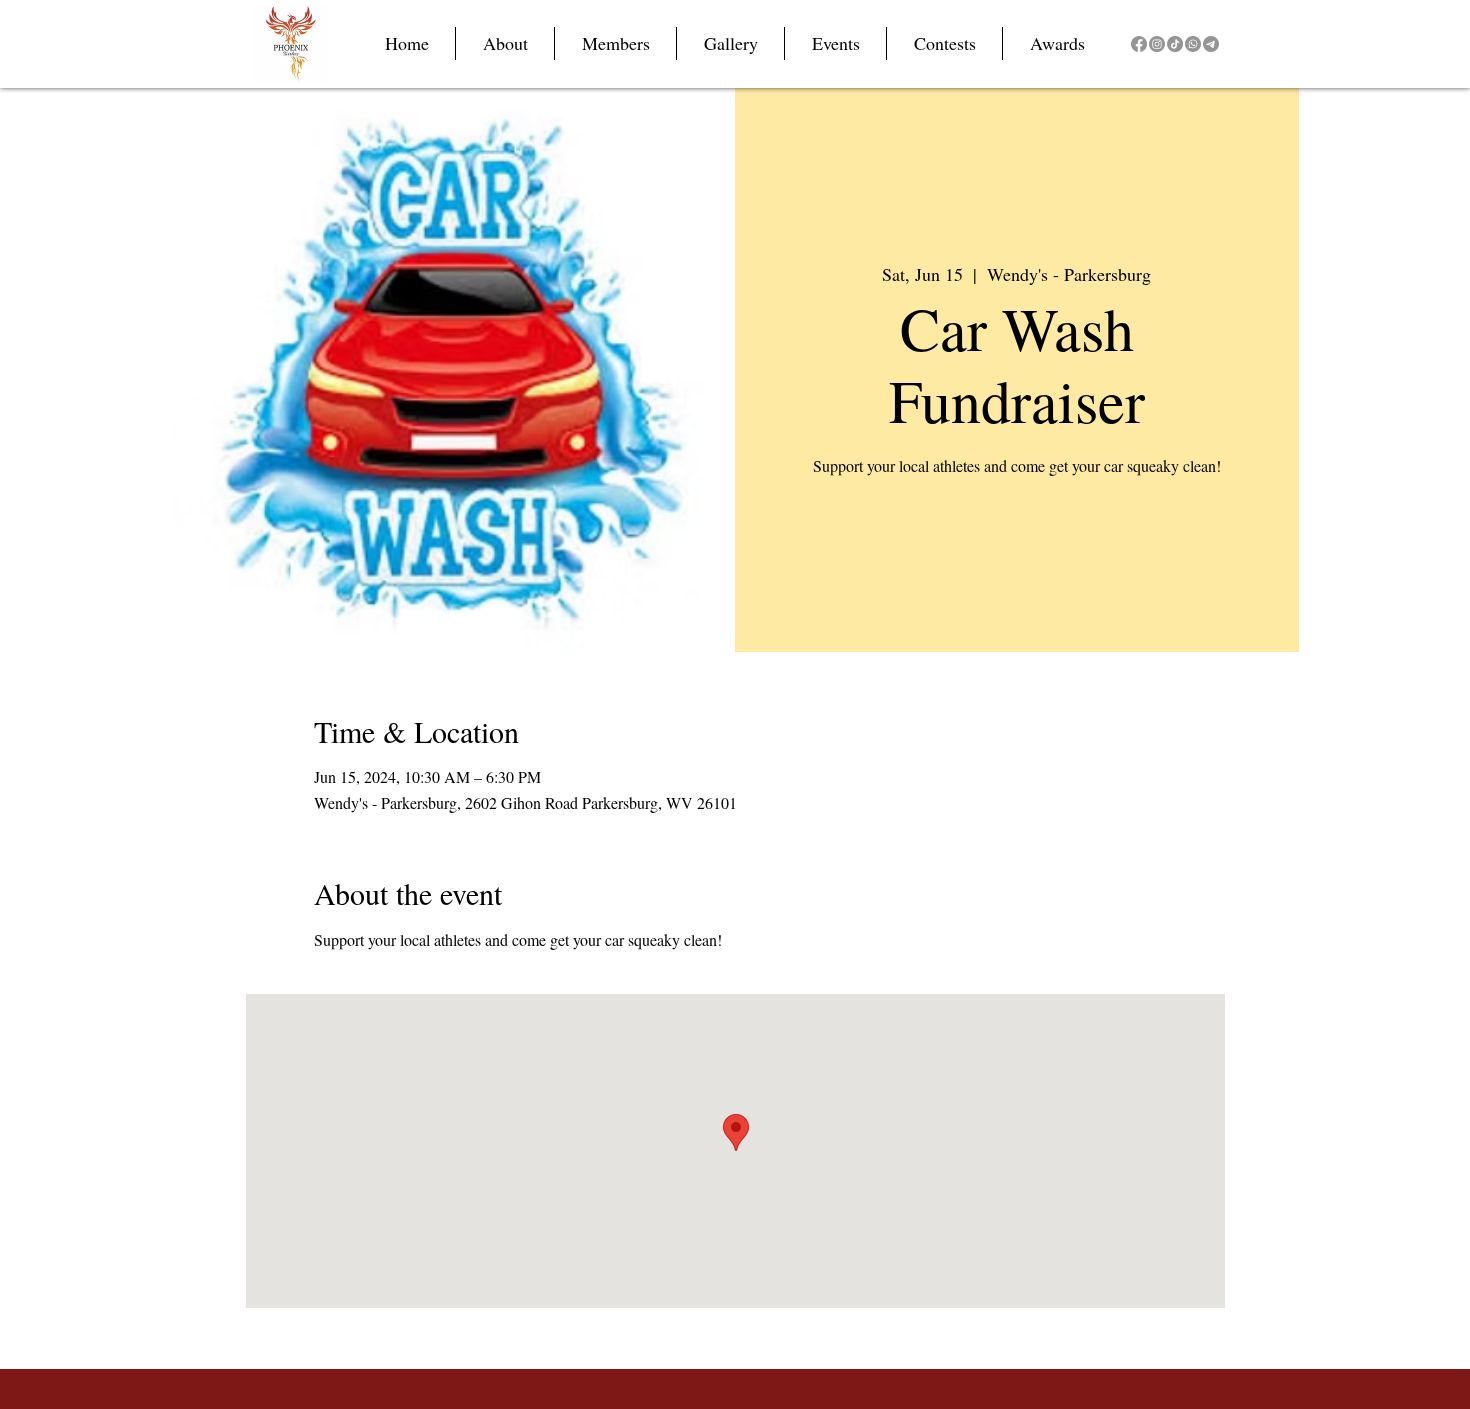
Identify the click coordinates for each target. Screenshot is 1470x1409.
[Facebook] (1139, 44)
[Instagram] (1157, 44)
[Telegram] (1211, 44)
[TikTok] (1175, 44)
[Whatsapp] (1193, 44)
